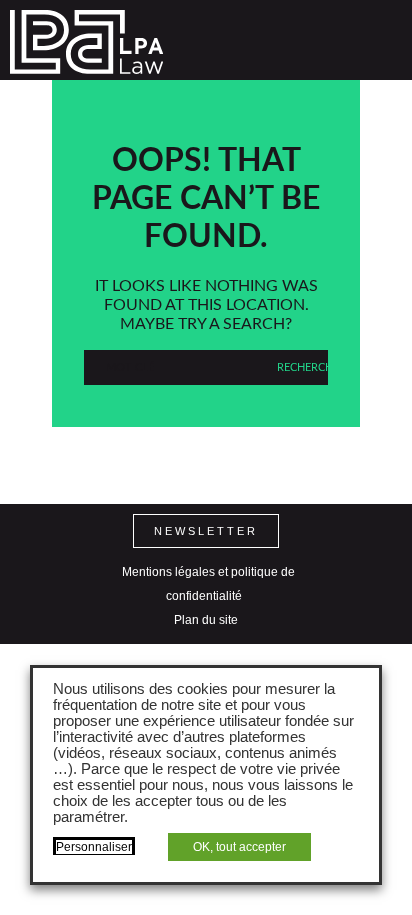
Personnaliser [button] (94, 847)
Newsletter (206, 531)
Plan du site (206, 620)
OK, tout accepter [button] (239, 847)
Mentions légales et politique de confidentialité (208, 584)
